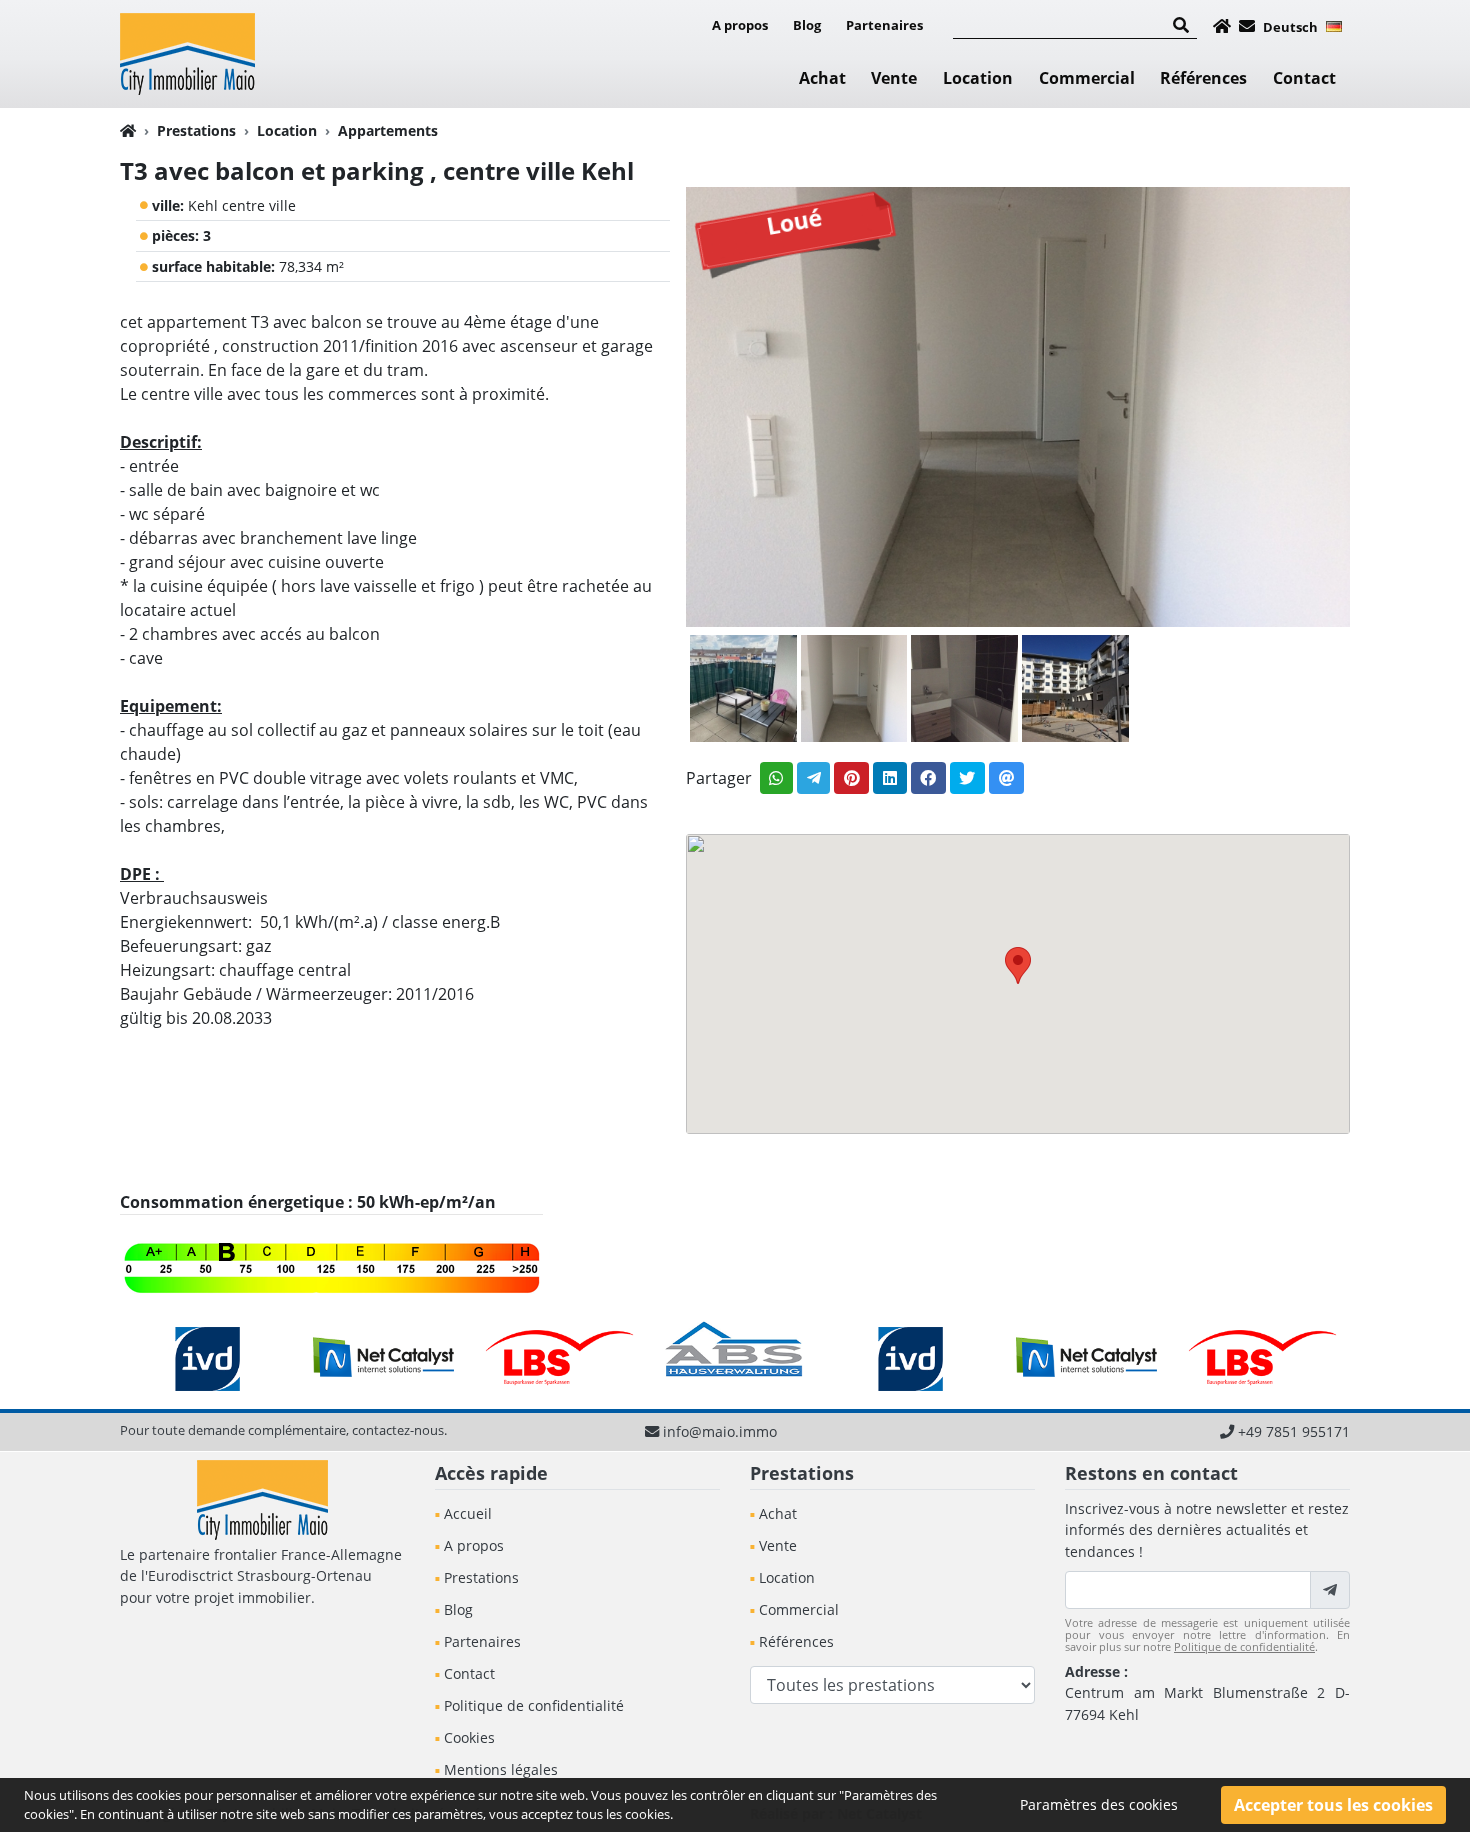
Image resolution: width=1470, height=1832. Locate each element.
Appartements (388, 130)
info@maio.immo (720, 1431)
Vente (894, 78)
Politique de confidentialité (534, 1705)
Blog (807, 25)
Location (978, 78)
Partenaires (884, 25)
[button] (1018, 965)
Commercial (1087, 78)
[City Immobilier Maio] (187, 51)
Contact (1304, 78)
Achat (822, 78)
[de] (1334, 25)
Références (1203, 78)
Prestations (196, 130)
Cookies (469, 1737)
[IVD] (208, 1357)
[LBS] (560, 1357)
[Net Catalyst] (384, 1357)
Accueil (468, 1513)
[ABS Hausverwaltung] (735, 1357)
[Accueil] (1222, 26)
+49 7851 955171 (1294, 1431)
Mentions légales (501, 1769)
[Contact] (1247, 26)
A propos (740, 25)
